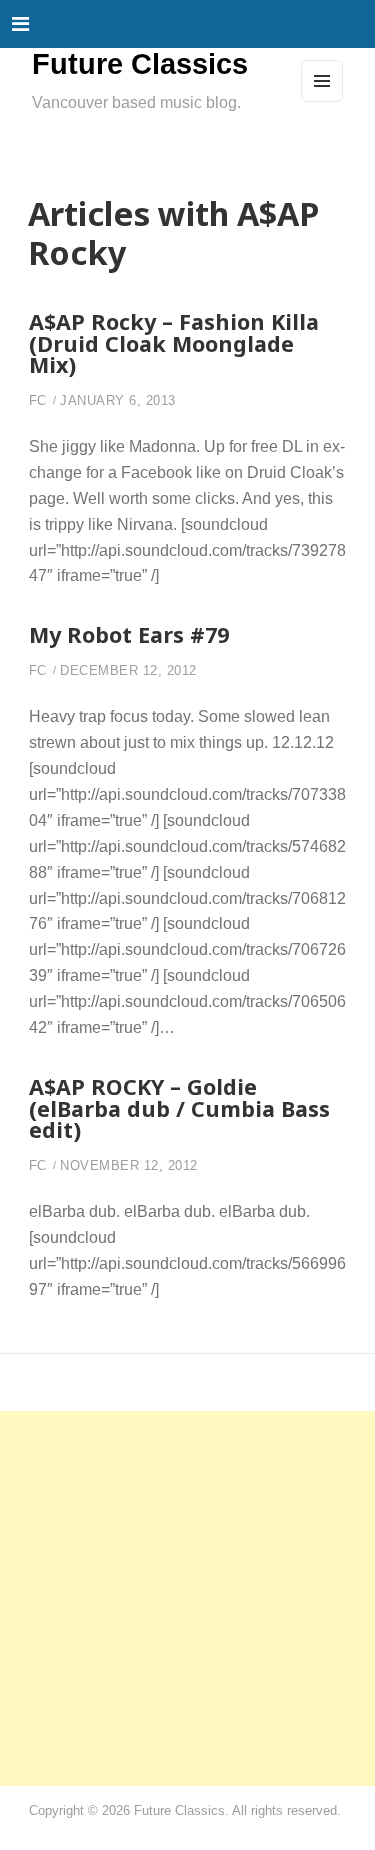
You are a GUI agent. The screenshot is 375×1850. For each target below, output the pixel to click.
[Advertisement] (187, 1598)
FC (38, 401)
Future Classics (140, 64)
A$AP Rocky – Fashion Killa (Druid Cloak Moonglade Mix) (174, 343)
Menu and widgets (322, 101)
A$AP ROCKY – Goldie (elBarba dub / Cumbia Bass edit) (179, 1108)
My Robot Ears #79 (129, 634)
